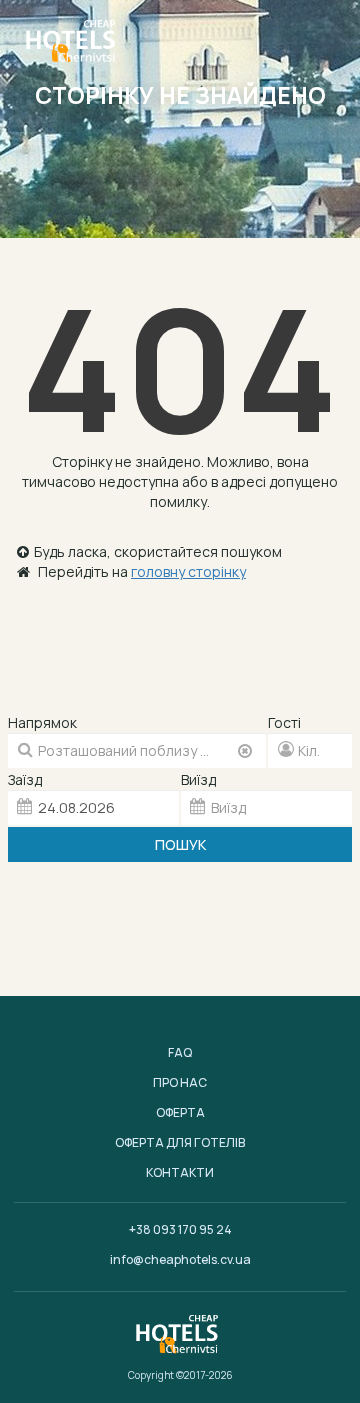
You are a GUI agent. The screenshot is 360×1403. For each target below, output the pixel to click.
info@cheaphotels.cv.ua (180, 1259)
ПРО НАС (180, 1082)
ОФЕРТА (180, 1112)
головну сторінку (188, 571)
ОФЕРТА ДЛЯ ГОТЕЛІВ (180, 1142)
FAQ (180, 1052)
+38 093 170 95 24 (180, 1229)
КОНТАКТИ (180, 1172)
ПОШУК (180, 844)
